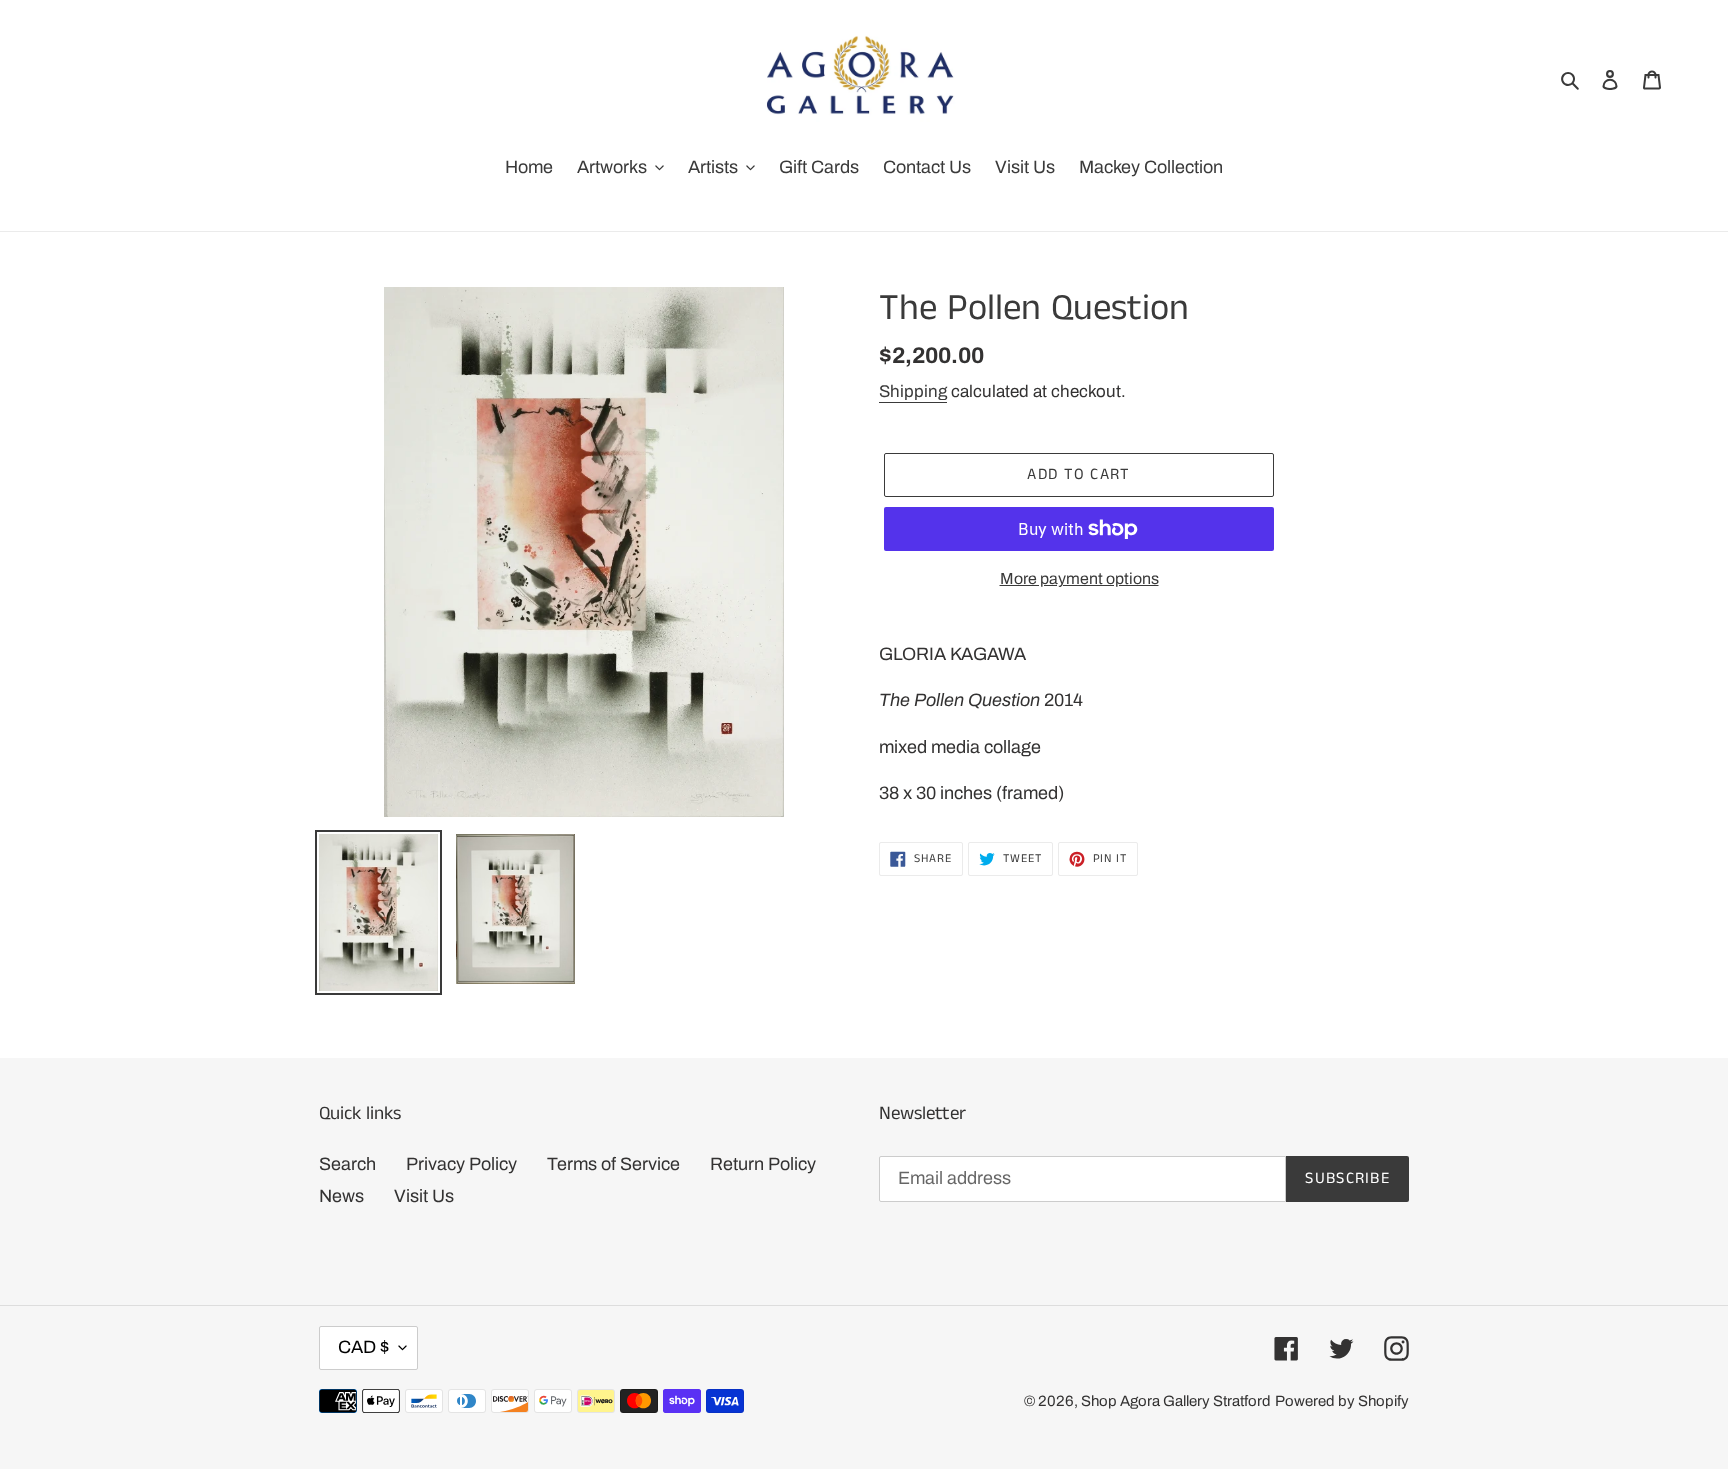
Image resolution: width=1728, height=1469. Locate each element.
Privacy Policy (461, 1164)
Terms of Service (613, 1164)
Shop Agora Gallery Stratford (1176, 1401)
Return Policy (763, 1164)
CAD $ (363, 1347)
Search (347, 1164)
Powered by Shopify (1342, 1401)
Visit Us (424, 1196)
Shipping (913, 391)
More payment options (1079, 578)
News (341, 1196)
